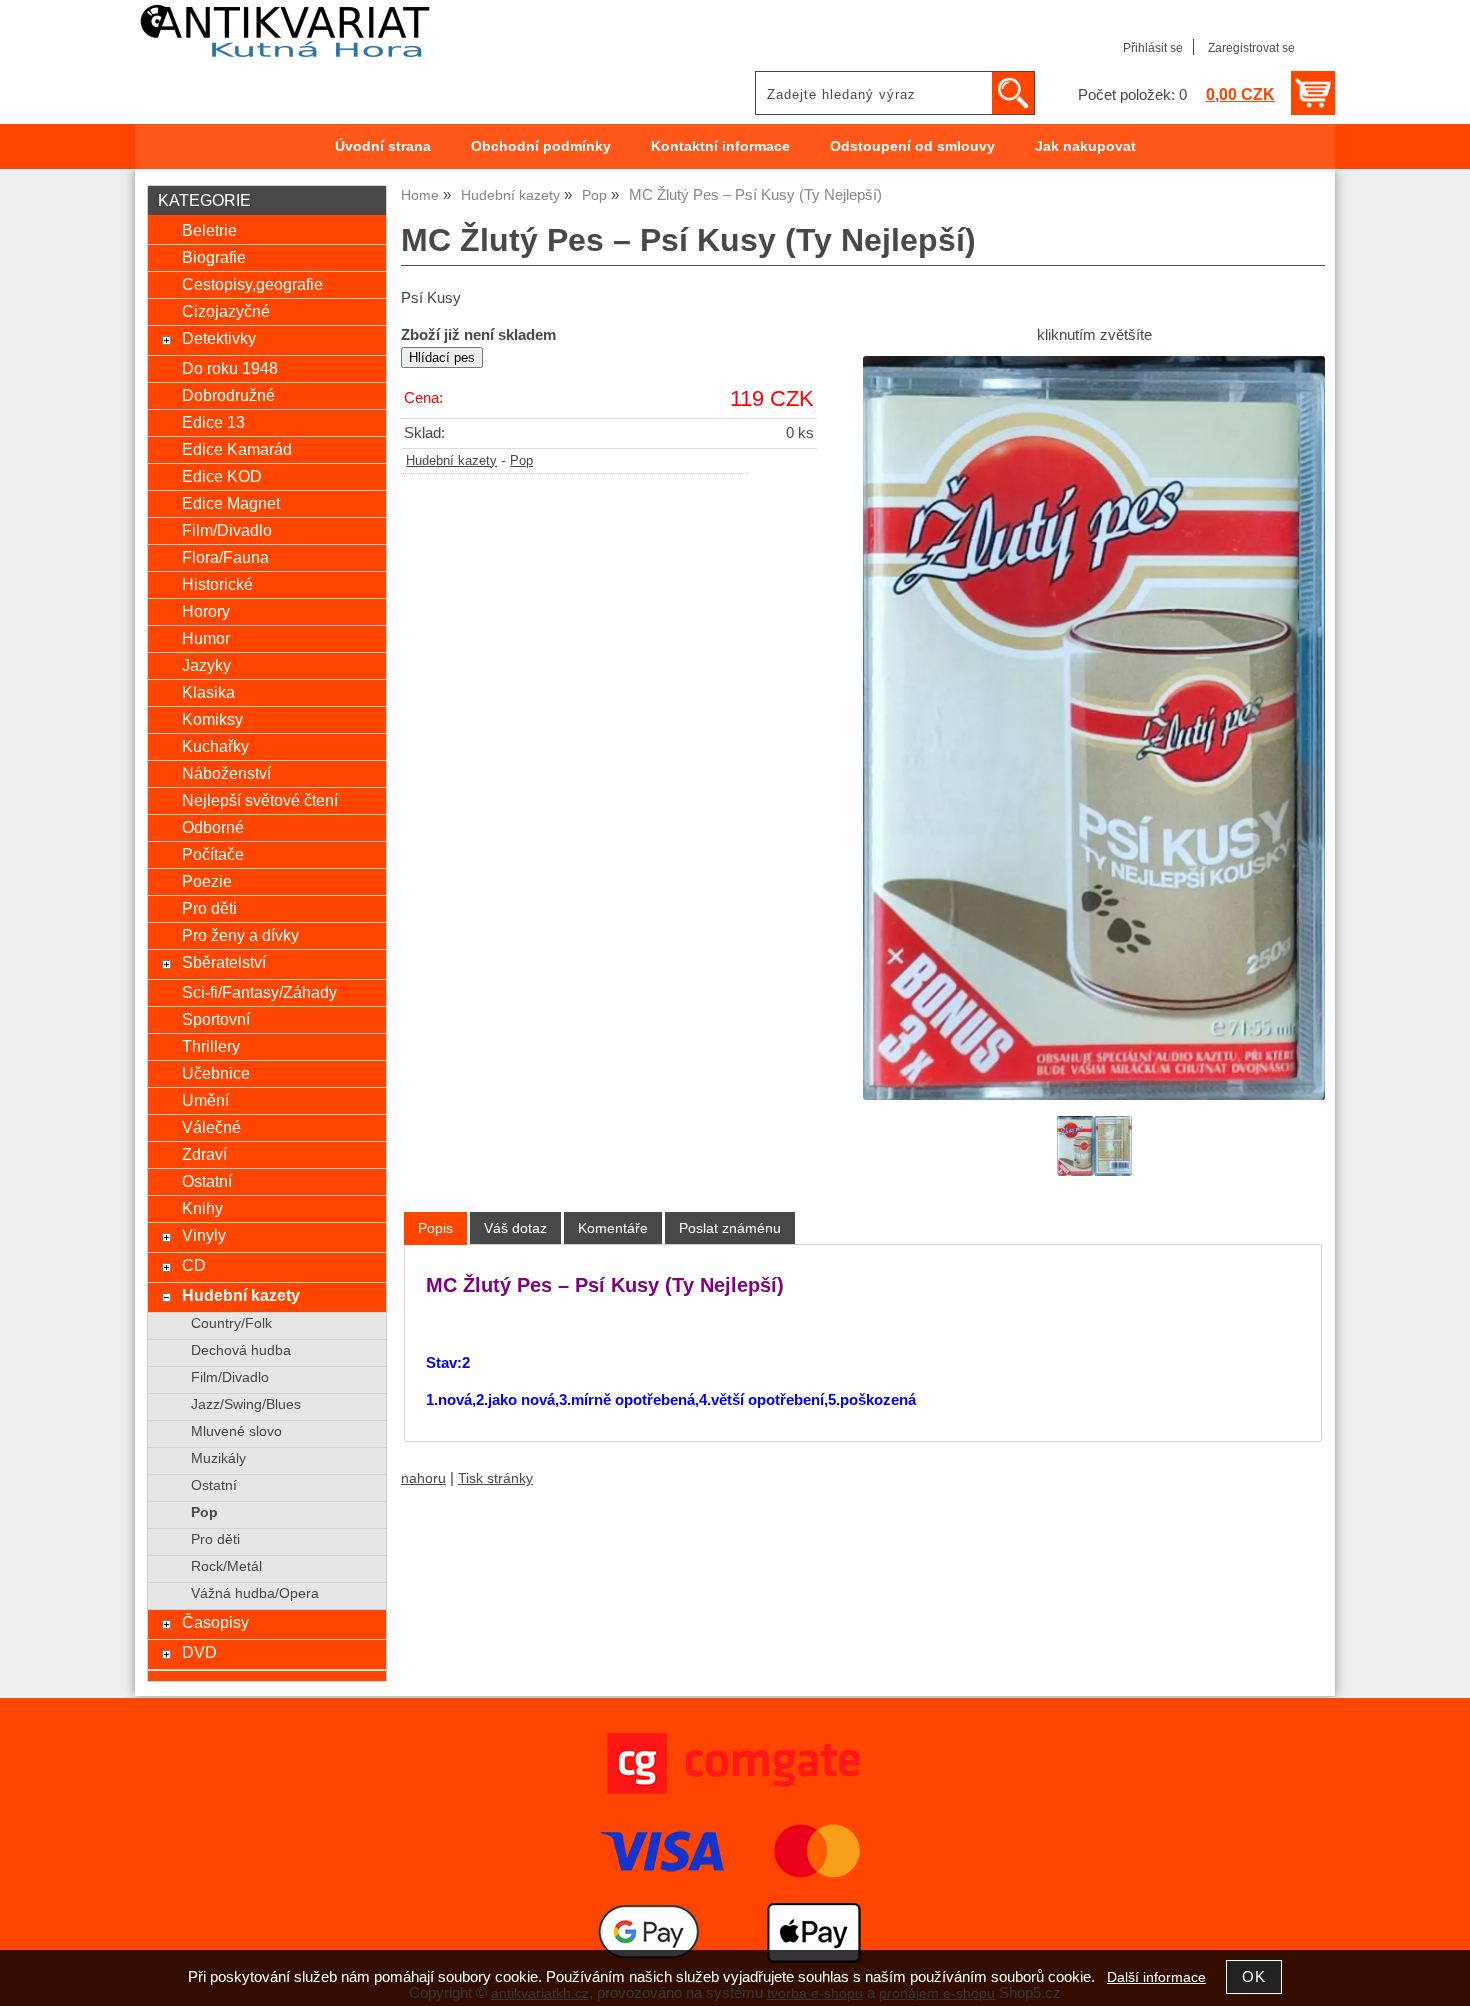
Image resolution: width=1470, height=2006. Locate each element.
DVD (199, 1652)
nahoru (423, 1478)
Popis (435, 1228)
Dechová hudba (241, 1350)
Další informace (1156, 1977)
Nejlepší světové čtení (260, 800)
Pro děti (209, 908)
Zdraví (204, 1154)
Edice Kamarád (237, 449)
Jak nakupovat (1085, 146)
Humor (206, 638)
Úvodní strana (383, 146)
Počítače (213, 854)
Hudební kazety (451, 461)
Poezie (207, 881)
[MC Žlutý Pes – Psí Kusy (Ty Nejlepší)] (1094, 728)
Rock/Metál (226, 1566)
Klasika (208, 692)
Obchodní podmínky (541, 146)
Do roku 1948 (230, 368)
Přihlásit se (1153, 48)
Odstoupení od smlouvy (912, 146)
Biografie (214, 257)
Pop (521, 461)
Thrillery (211, 1046)
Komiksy (212, 719)
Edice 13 (213, 422)
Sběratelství (224, 962)
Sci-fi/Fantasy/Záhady (259, 992)
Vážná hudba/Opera (255, 1593)
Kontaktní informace (720, 146)
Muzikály (218, 1458)
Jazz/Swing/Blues (246, 1404)
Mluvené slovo (236, 1431)
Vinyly (204, 1235)
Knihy (202, 1208)
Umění (205, 1100)
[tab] (435, 1228)
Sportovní (216, 1019)
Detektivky (219, 338)
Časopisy (215, 1622)
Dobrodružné (228, 395)
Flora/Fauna (225, 557)
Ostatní (207, 1181)
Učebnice (216, 1073)
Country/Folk (231, 1323)
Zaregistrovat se (1251, 48)
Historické (217, 584)
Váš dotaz (515, 1228)
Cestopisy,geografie (252, 284)
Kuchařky (215, 746)
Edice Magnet (231, 503)
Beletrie (209, 230)
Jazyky (206, 665)
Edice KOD (222, 476)
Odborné (213, 827)
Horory (206, 611)
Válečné (211, 1127)
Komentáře (613, 1228)
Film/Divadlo (227, 530)
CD (194, 1265)
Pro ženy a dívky (240, 935)
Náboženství (226, 773)
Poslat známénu (730, 1228)
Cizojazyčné (226, 311)
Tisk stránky (495, 1478)
